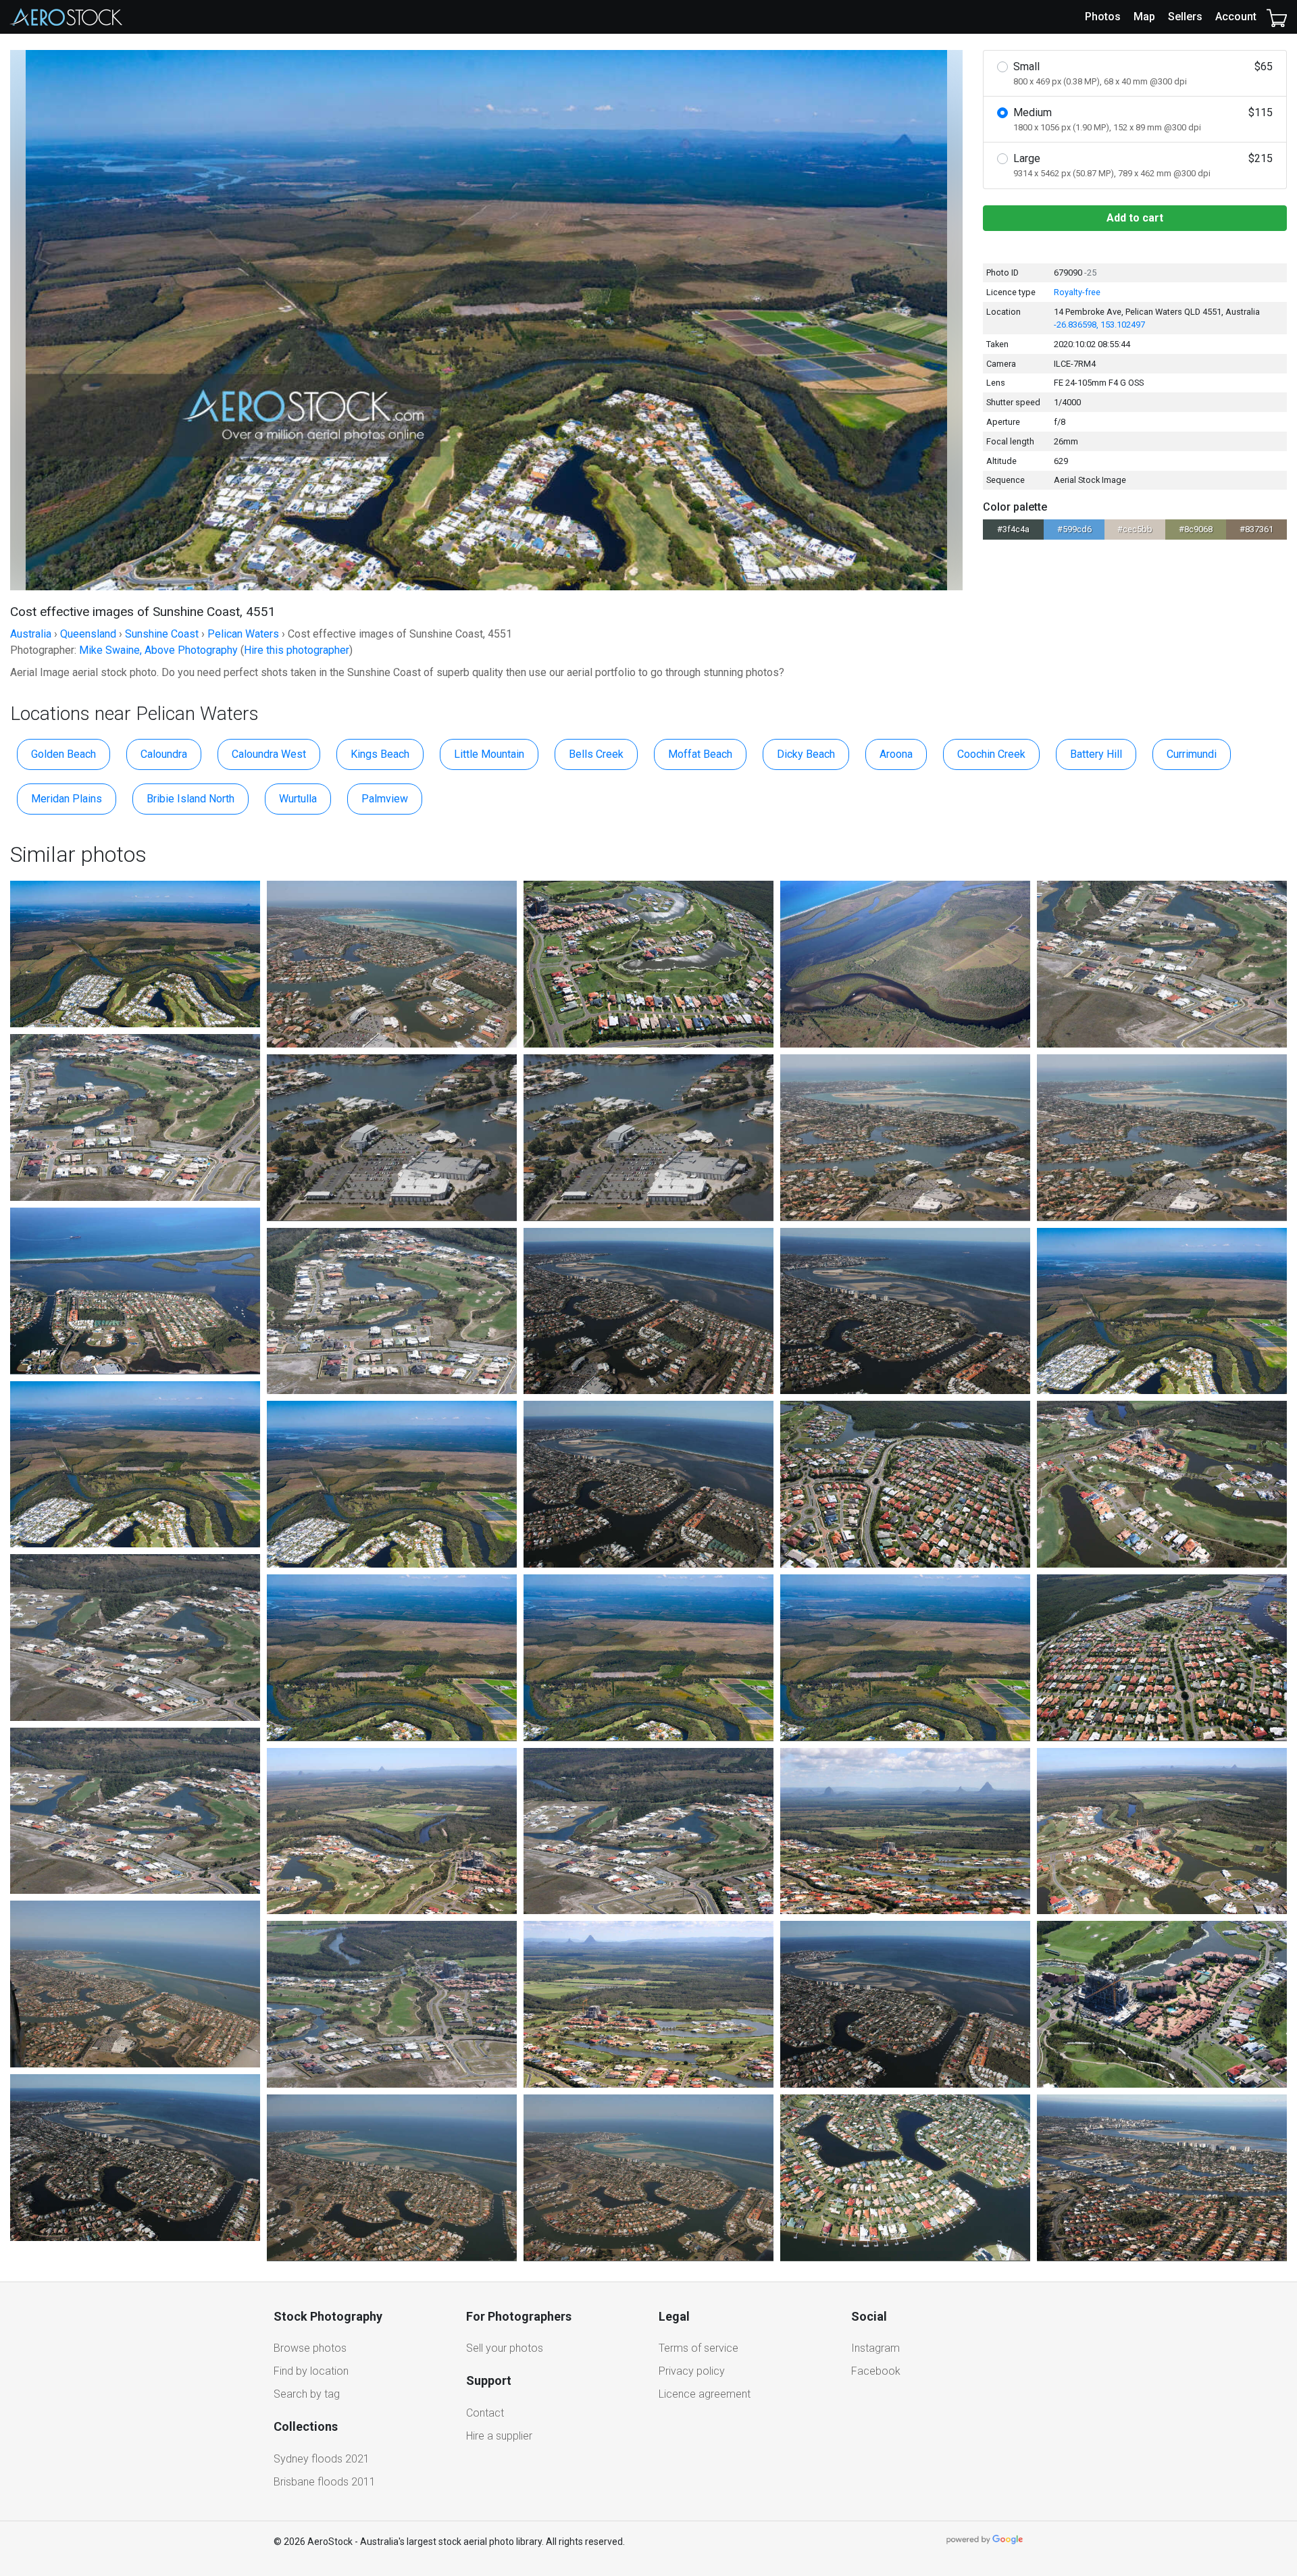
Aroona (896, 754)
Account (1236, 17)
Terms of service (698, 2348)
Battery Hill (1096, 754)
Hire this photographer (297, 650)
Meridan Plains (67, 799)
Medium (1143, 119)
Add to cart (1135, 218)
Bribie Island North (190, 799)
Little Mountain (489, 754)
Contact (485, 2413)
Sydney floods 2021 (322, 2459)
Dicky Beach (806, 754)
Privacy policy (692, 2371)
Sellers (1185, 17)
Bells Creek (596, 754)
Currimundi (1192, 754)
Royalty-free (1077, 292)
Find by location (311, 2371)
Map (1144, 17)
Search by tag (307, 2394)
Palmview (385, 799)
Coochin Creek (991, 754)
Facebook (876, 2371)
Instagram (875, 2348)
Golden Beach (63, 754)
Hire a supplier (499, 2436)
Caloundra (164, 754)
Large (1143, 165)
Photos (1103, 17)
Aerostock (66, 17)
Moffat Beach (700, 754)
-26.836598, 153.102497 (1099, 325)
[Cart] (1277, 17)
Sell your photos (505, 2348)
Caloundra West (269, 754)
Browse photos (310, 2348)
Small (1143, 73)
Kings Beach (380, 754)
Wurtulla (298, 799)
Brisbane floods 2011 (325, 2482)
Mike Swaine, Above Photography (158, 650)
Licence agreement (705, 2394)
